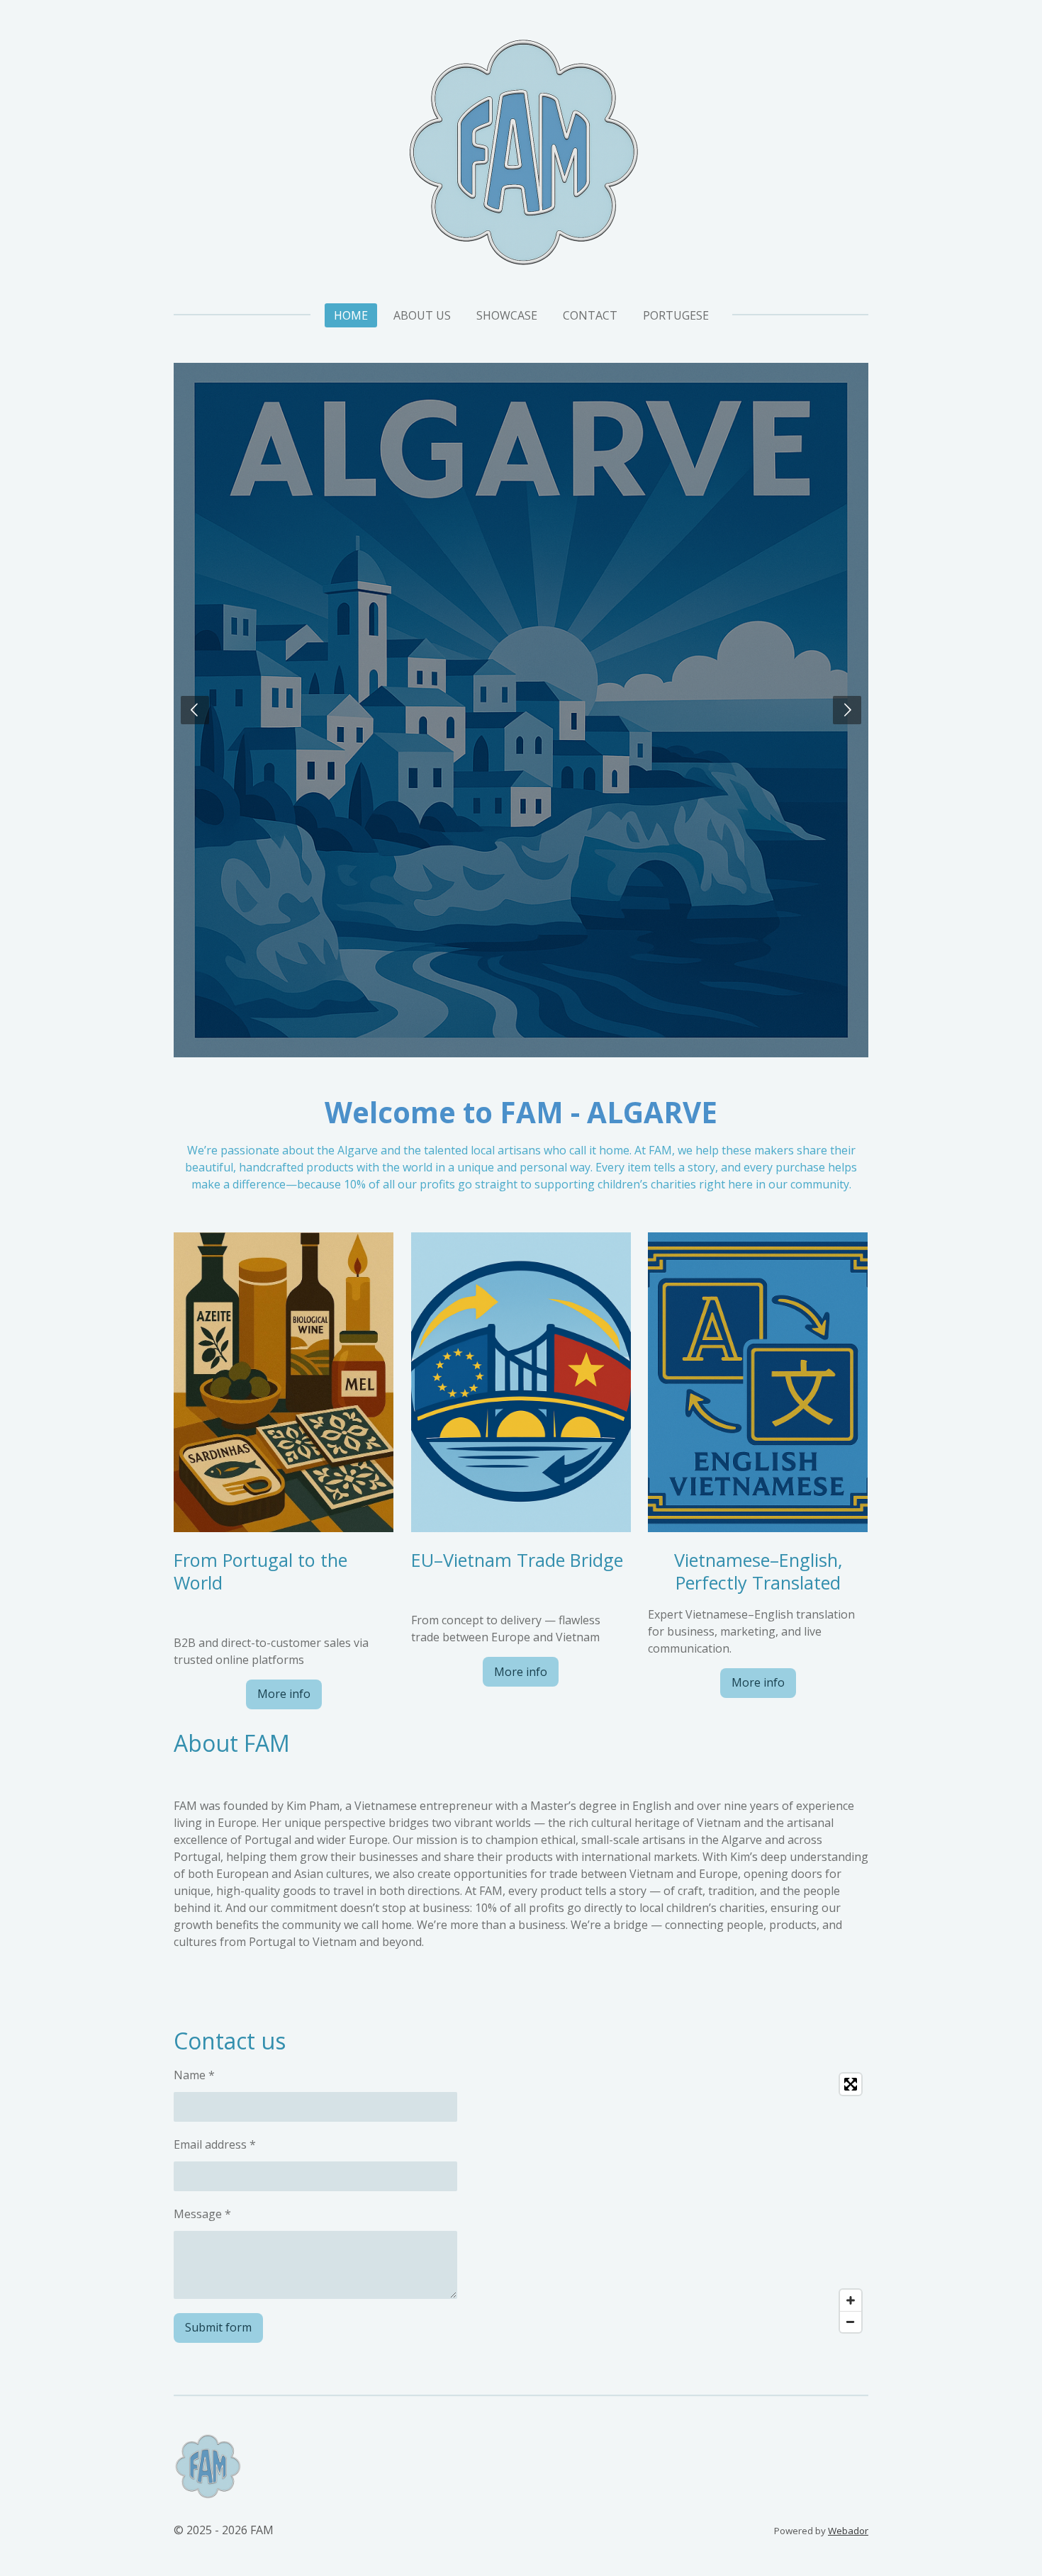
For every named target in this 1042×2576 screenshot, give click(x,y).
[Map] (699, 2203)
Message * (202, 2214)
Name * (194, 2075)
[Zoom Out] (851, 2322)
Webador (848, 2531)
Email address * (215, 2144)
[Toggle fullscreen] (851, 2084)
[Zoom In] (851, 2300)
